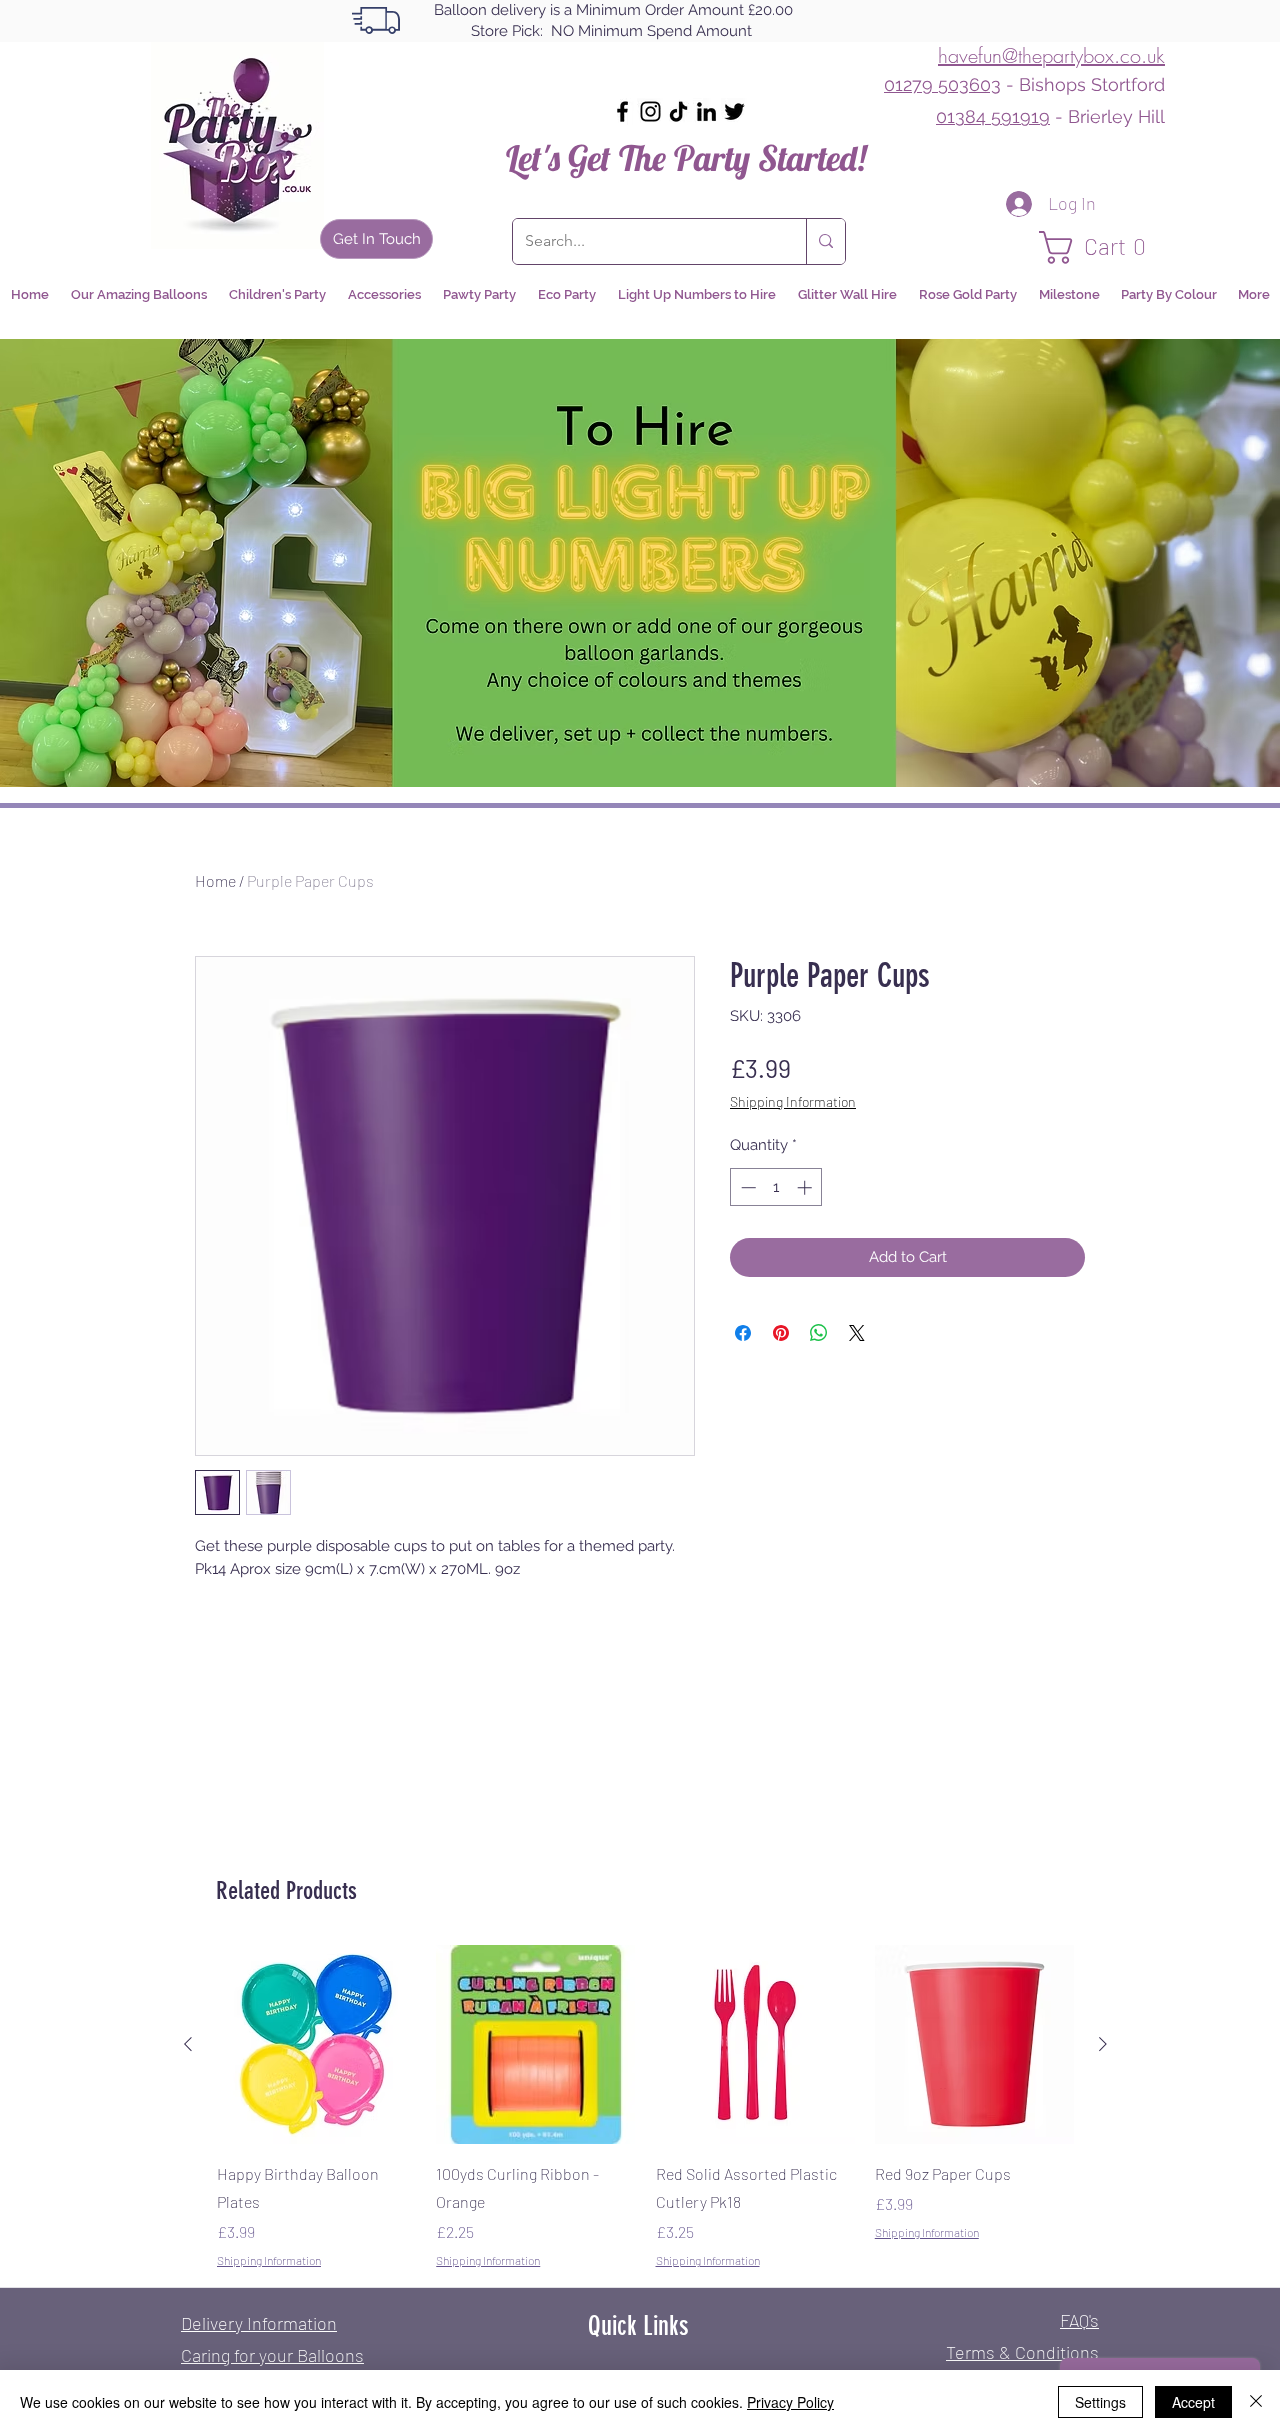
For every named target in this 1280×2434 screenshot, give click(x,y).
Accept (1193, 2402)
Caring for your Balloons (272, 2355)
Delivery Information (259, 2323)
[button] (1102, 247)
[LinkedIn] (706, 111)
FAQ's (1079, 2320)
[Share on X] (857, 1333)
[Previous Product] (188, 2044)
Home (215, 880)
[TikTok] (678, 111)
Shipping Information (793, 1101)
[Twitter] (734, 111)
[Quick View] (316, 2044)
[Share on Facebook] (743, 1333)
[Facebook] (622, 111)
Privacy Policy (790, 2402)
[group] (645, 2107)
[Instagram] (650, 111)
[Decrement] (746, 1187)
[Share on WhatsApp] (819, 1333)
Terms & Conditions (1022, 2352)
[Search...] (825, 241)
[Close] (1256, 2402)
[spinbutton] (776, 1187)
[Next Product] (1103, 2044)
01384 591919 (993, 116)
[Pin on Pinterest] (781, 1333)
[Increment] (806, 1187)
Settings (1100, 2402)
